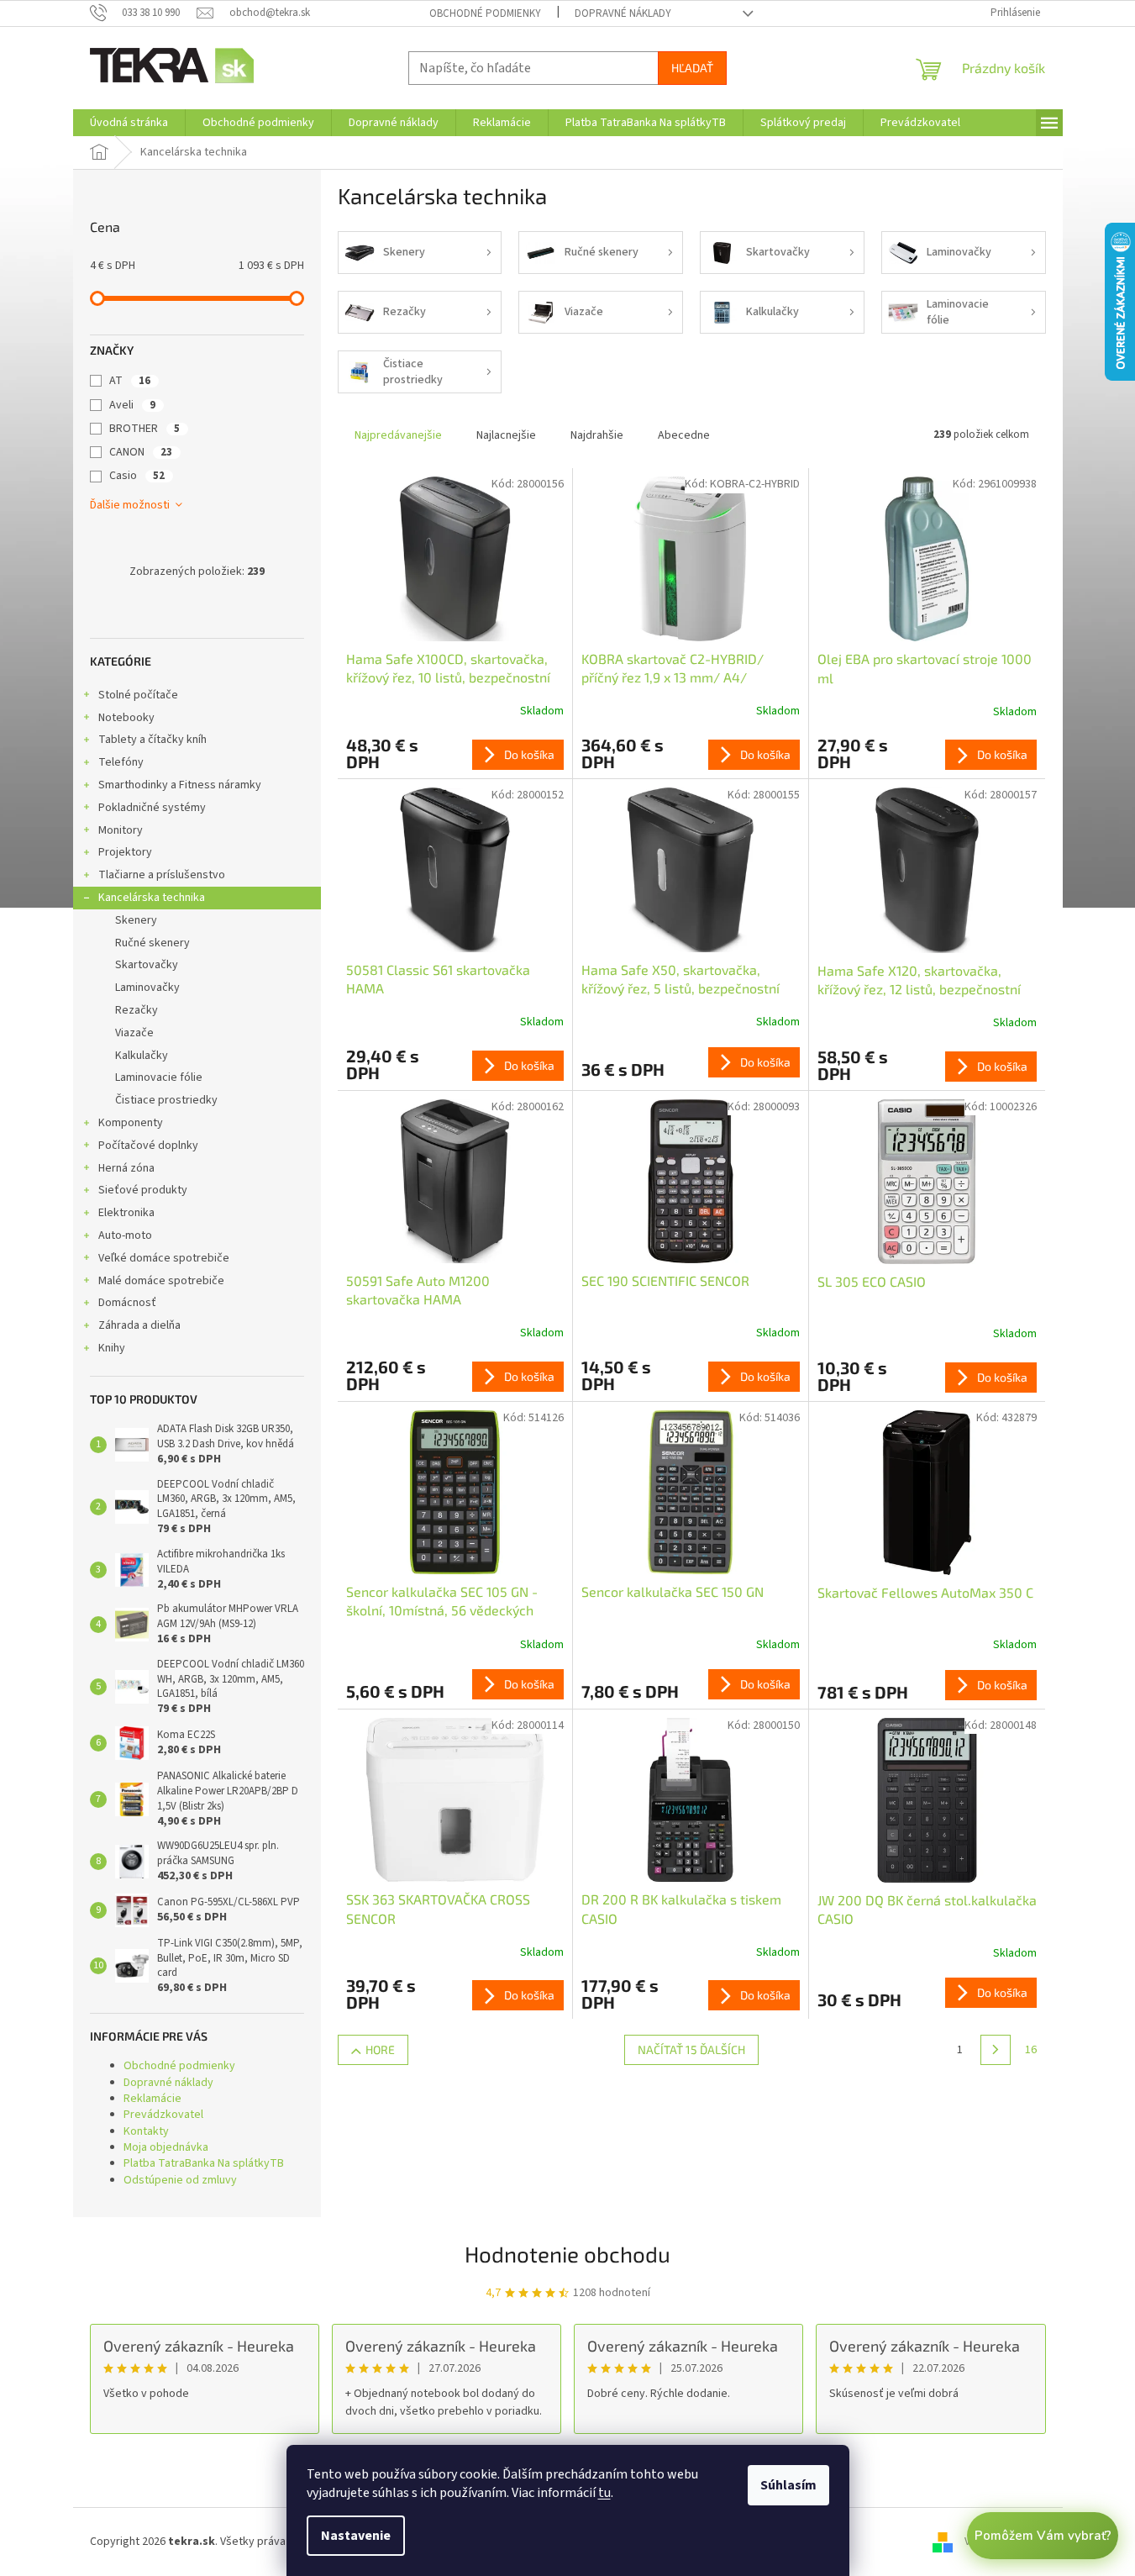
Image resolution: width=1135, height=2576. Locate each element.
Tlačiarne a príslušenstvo (162, 875)
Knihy (112, 1348)
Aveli (132, 405)
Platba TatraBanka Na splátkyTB (204, 2163)
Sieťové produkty (143, 1190)
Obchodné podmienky (485, 13)
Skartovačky (147, 965)
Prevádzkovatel (163, 2115)
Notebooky (126, 718)
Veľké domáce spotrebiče (164, 1258)
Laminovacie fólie (159, 1077)
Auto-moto (125, 1235)
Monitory (121, 830)
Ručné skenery (152, 943)
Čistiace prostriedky (166, 1100)
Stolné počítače (138, 695)
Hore (380, 2049)
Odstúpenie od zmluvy (180, 2180)
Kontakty (146, 2131)
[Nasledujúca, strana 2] (996, 2050)
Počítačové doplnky (148, 1146)
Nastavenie (356, 2536)
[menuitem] (129, 123)
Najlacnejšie (506, 435)
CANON (141, 452)
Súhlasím (788, 2485)
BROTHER (145, 429)
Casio (137, 476)
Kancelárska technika (152, 898)
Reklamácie (152, 2099)
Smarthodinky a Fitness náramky (180, 785)
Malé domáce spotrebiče (161, 1281)
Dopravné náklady (623, 13)
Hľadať (692, 68)
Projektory (125, 852)
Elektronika (126, 1213)
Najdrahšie (597, 435)
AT (130, 381)
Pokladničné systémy (152, 808)
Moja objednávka (166, 2147)
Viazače (134, 1033)
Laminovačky (147, 988)
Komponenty (131, 1123)
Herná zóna (126, 1168)
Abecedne (684, 435)
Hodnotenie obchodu (567, 2254)
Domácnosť (127, 1303)
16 (1031, 2050)
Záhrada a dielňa (139, 1325)
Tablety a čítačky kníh (152, 740)
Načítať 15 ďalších (691, 2049)
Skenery (136, 920)
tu (604, 2493)
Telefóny (121, 762)
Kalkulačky (142, 1056)
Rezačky (137, 1010)
